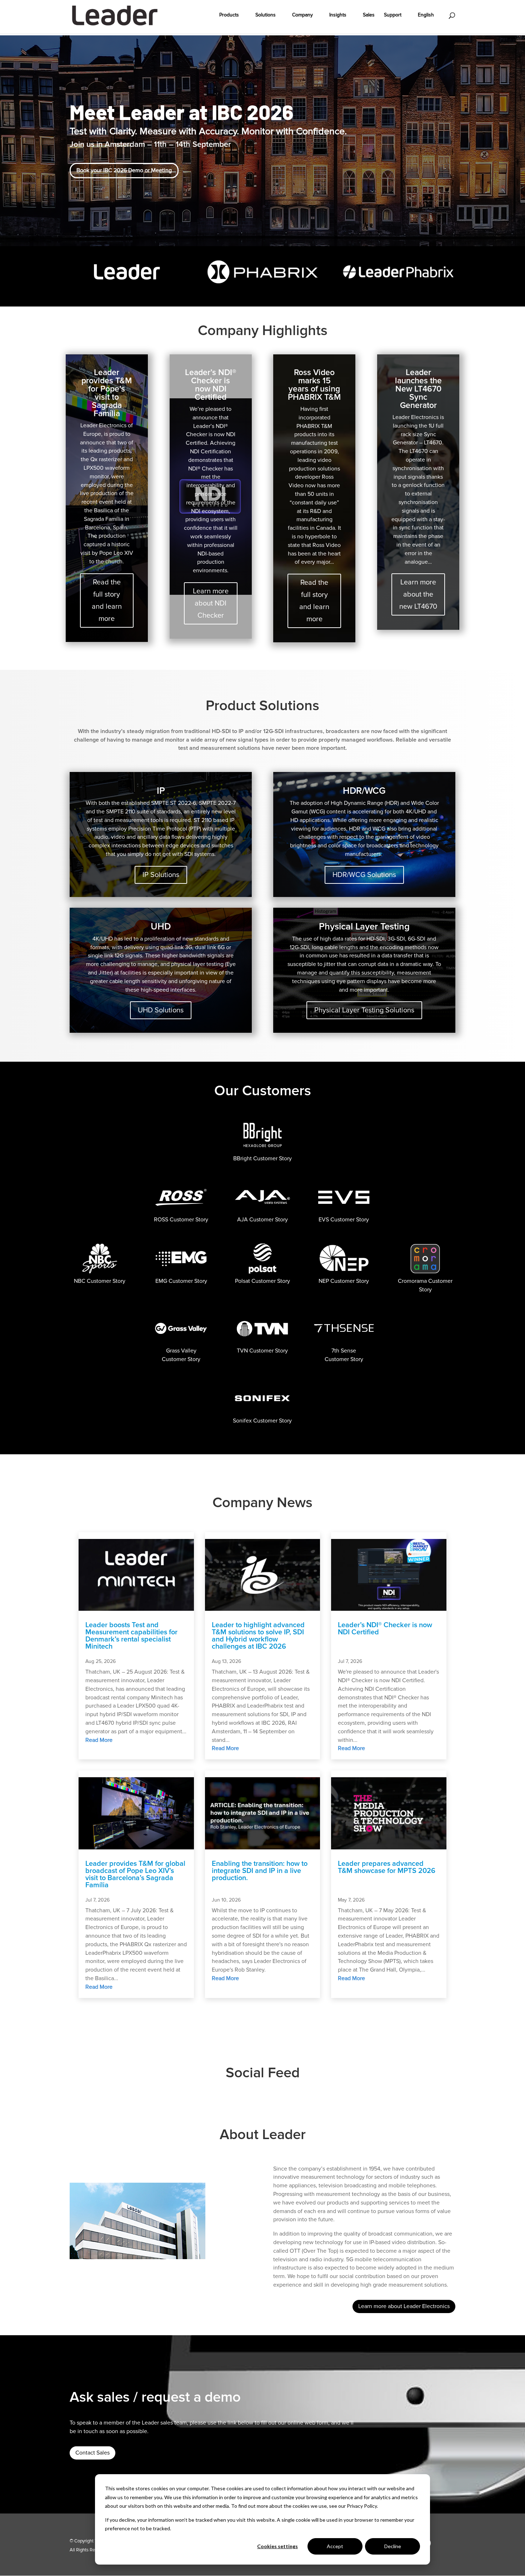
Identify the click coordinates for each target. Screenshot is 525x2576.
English (426, 15)
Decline (393, 2546)
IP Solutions (161, 875)
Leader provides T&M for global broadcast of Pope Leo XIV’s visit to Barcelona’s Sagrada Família (135, 1874)
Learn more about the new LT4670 (418, 594)
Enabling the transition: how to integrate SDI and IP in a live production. (260, 1871)
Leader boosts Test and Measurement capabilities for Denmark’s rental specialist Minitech (131, 1636)
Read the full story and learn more (107, 601)
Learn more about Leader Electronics (404, 2306)
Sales (369, 15)
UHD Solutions (161, 1010)
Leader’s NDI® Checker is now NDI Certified (385, 1629)
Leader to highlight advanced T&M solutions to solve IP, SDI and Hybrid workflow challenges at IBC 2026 (258, 1636)
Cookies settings (277, 2546)
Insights (338, 15)
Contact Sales (92, 2453)
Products (229, 15)
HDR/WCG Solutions (364, 875)
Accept (335, 2546)
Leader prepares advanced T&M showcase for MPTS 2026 (387, 1867)
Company (302, 15)
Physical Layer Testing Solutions (364, 1010)
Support (393, 15)
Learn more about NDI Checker (211, 603)
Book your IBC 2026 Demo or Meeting (124, 170)
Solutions (266, 15)
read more (99, 1740)
